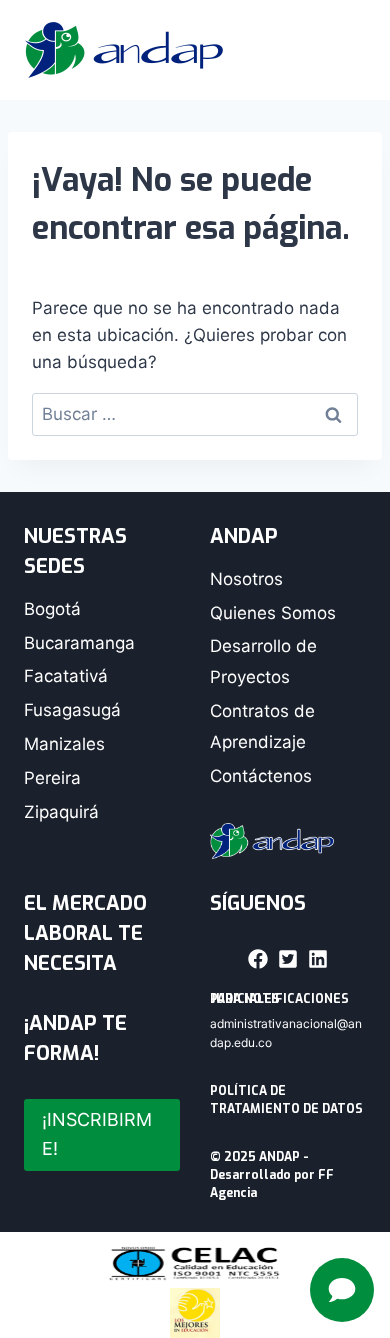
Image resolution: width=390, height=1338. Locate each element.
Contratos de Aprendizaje (262, 726)
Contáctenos (261, 776)
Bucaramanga (79, 643)
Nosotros (246, 579)
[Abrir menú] (340, 50)
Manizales (64, 744)
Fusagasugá (72, 710)
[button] (258, 959)
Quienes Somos (273, 613)
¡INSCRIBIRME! (97, 1134)
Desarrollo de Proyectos (263, 661)
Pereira (52, 778)
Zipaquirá (61, 812)
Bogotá (52, 609)
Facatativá (66, 676)
